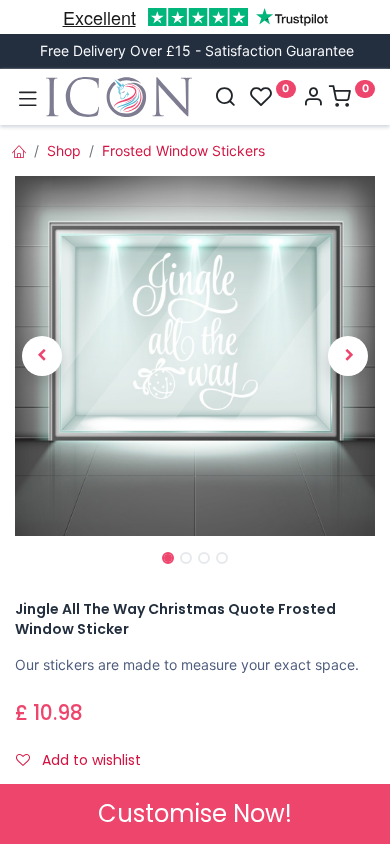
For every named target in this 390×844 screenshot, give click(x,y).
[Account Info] (313, 98)
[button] (42, 356)
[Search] (225, 98)
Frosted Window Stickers (183, 150)
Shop (64, 150)
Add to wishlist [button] (89, 760)
